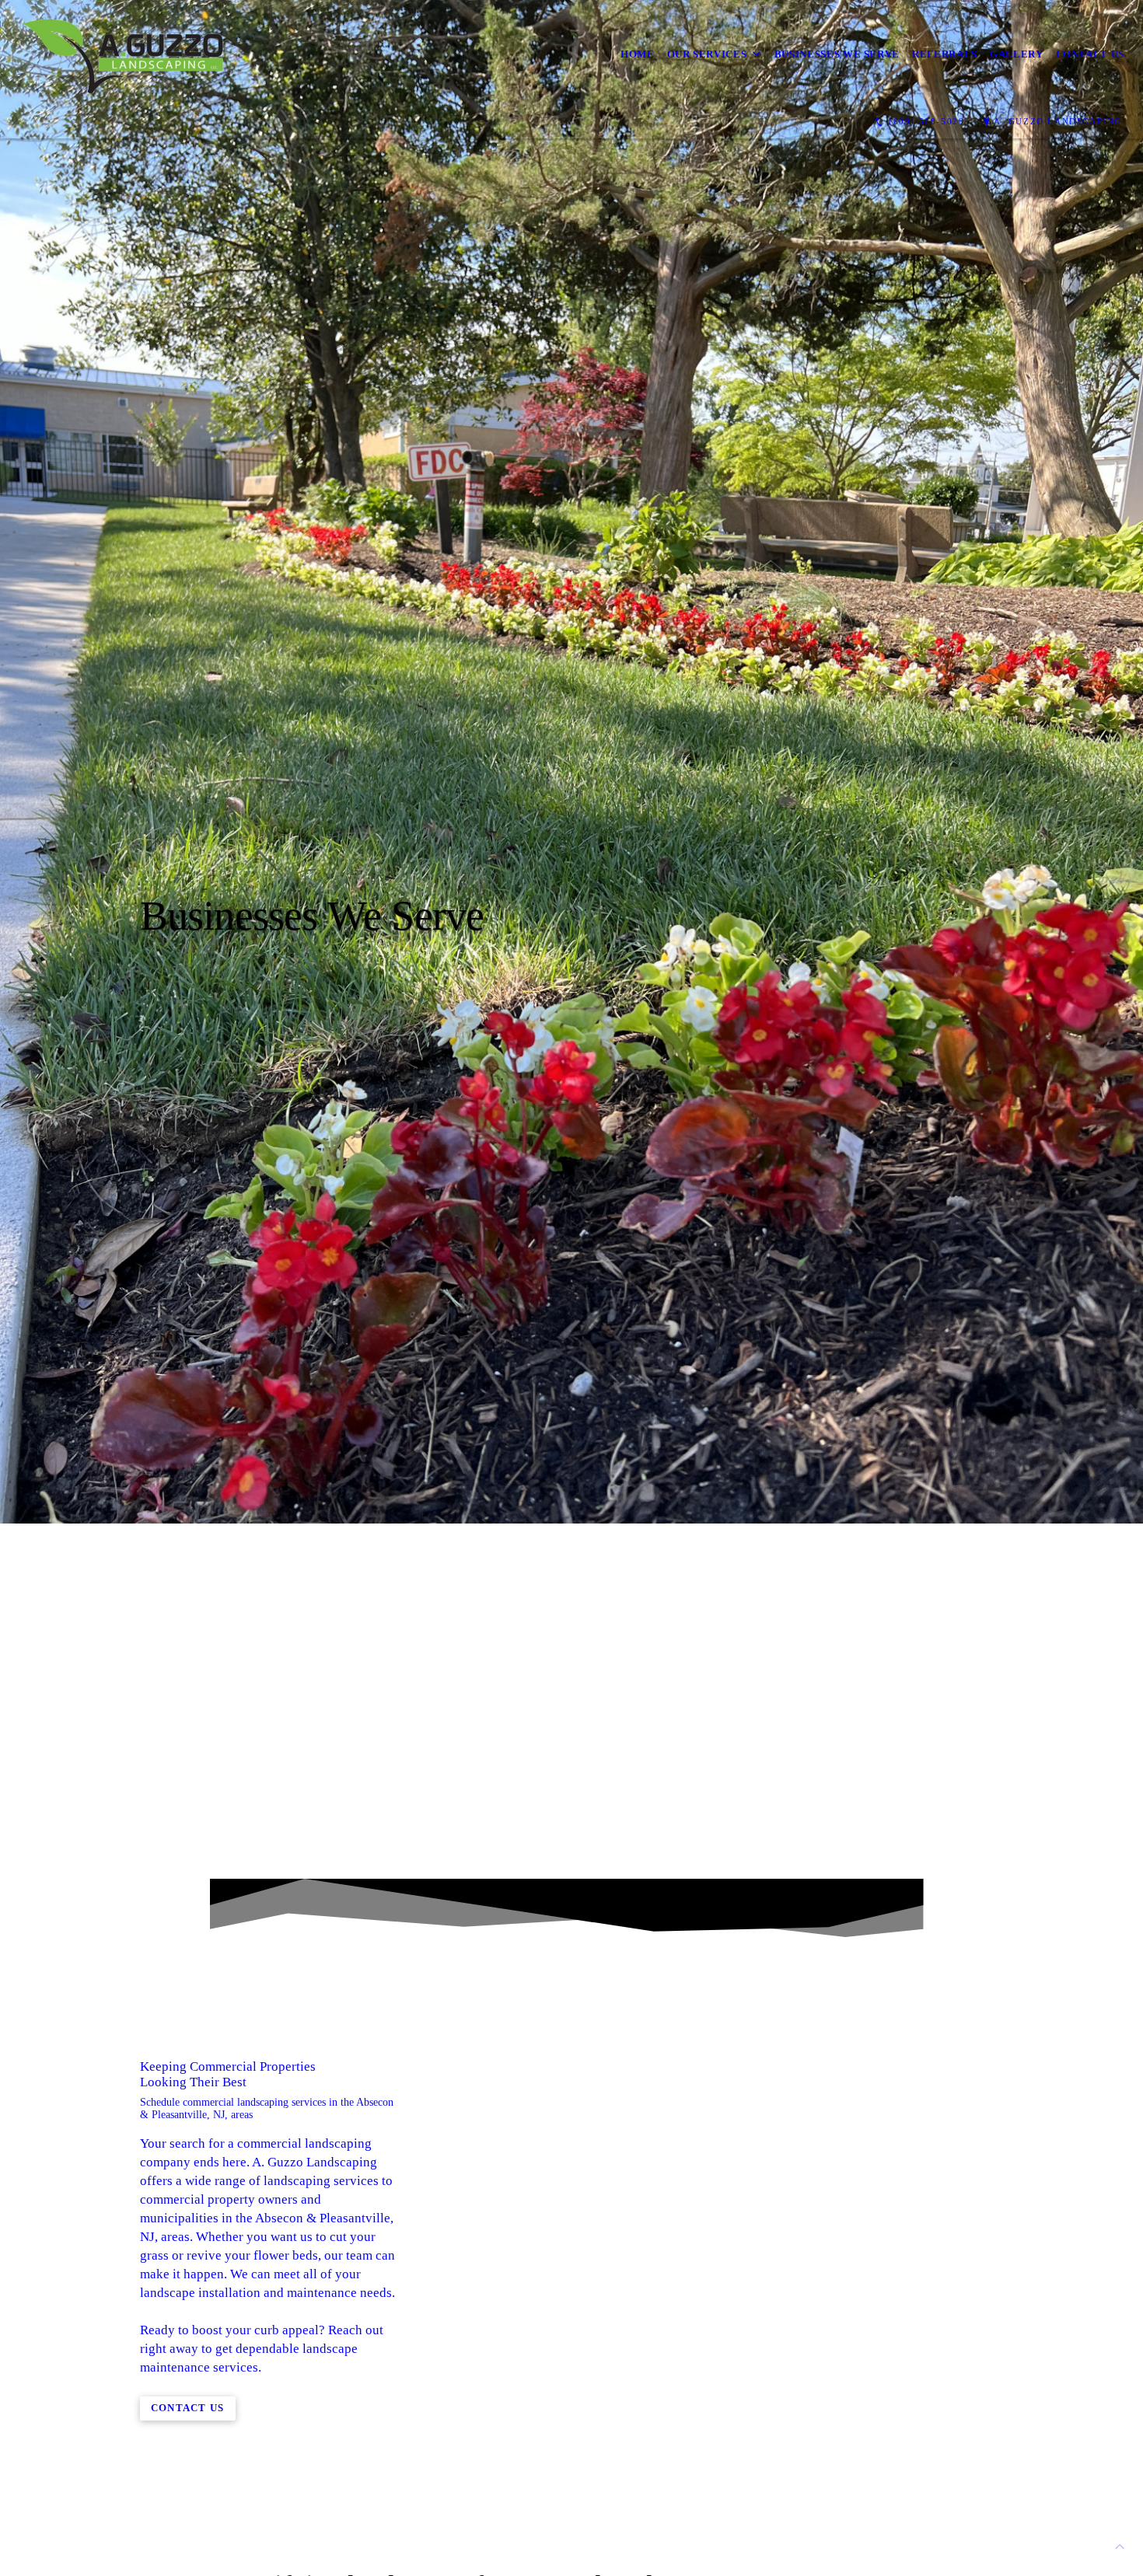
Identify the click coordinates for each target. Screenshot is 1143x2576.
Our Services (707, 54)
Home (638, 54)
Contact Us (1091, 54)
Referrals (945, 54)
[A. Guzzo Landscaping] (132, 54)
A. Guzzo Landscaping (1058, 121)
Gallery (1017, 54)
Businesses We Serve (837, 54)
